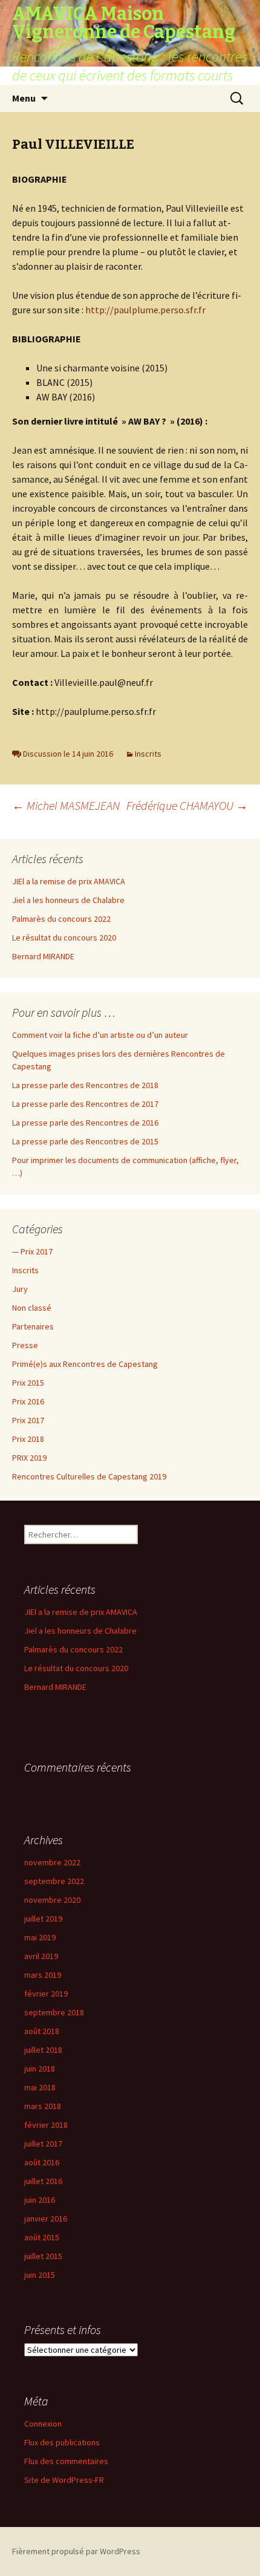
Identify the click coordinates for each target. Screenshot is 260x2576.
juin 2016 (40, 2200)
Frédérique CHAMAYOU (187, 805)
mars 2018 (43, 2106)
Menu (24, 98)
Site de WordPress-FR (64, 2480)
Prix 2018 (28, 1439)
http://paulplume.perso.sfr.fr (145, 310)
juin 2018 (40, 2069)
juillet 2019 (43, 1919)
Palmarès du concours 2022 (61, 919)
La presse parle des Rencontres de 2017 (85, 1104)
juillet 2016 (43, 2181)
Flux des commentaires (66, 2461)
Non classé (32, 1308)
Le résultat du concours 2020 (64, 937)
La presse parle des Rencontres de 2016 (85, 1123)
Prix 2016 (28, 1401)
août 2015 (42, 2237)
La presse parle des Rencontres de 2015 (85, 1141)
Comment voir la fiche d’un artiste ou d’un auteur (100, 1035)
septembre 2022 (54, 1881)
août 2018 (42, 2031)
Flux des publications (62, 2442)
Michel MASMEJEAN (66, 805)
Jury (20, 1289)
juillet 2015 (43, 2256)
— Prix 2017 (32, 1251)
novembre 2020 (52, 1900)
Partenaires (33, 1326)
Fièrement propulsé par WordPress (76, 2551)
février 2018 (46, 2125)
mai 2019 (40, 1937)
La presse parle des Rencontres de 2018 (85, 1085)
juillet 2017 (43, 2144)
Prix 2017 (28, 1420)
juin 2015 (40, 2275)
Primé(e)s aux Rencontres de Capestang (85, 1364)
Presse (25, 1345)
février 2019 (46, 1994)
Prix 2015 (28, 1383)
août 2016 (42, 2162)
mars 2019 (43, 1975)
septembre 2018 (54, 2012)
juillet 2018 (43, 2050)
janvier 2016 (46, 2219)
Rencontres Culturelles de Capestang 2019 (89, 1476)
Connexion (43, 2424)
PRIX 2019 (29, 1458)
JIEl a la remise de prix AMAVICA (69, 881)
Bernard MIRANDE (43, 956)
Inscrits (148, 754)
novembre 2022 (52, 1862)
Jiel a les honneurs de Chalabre (68, 900)
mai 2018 (40, 2087)
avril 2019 (41, 1956)
